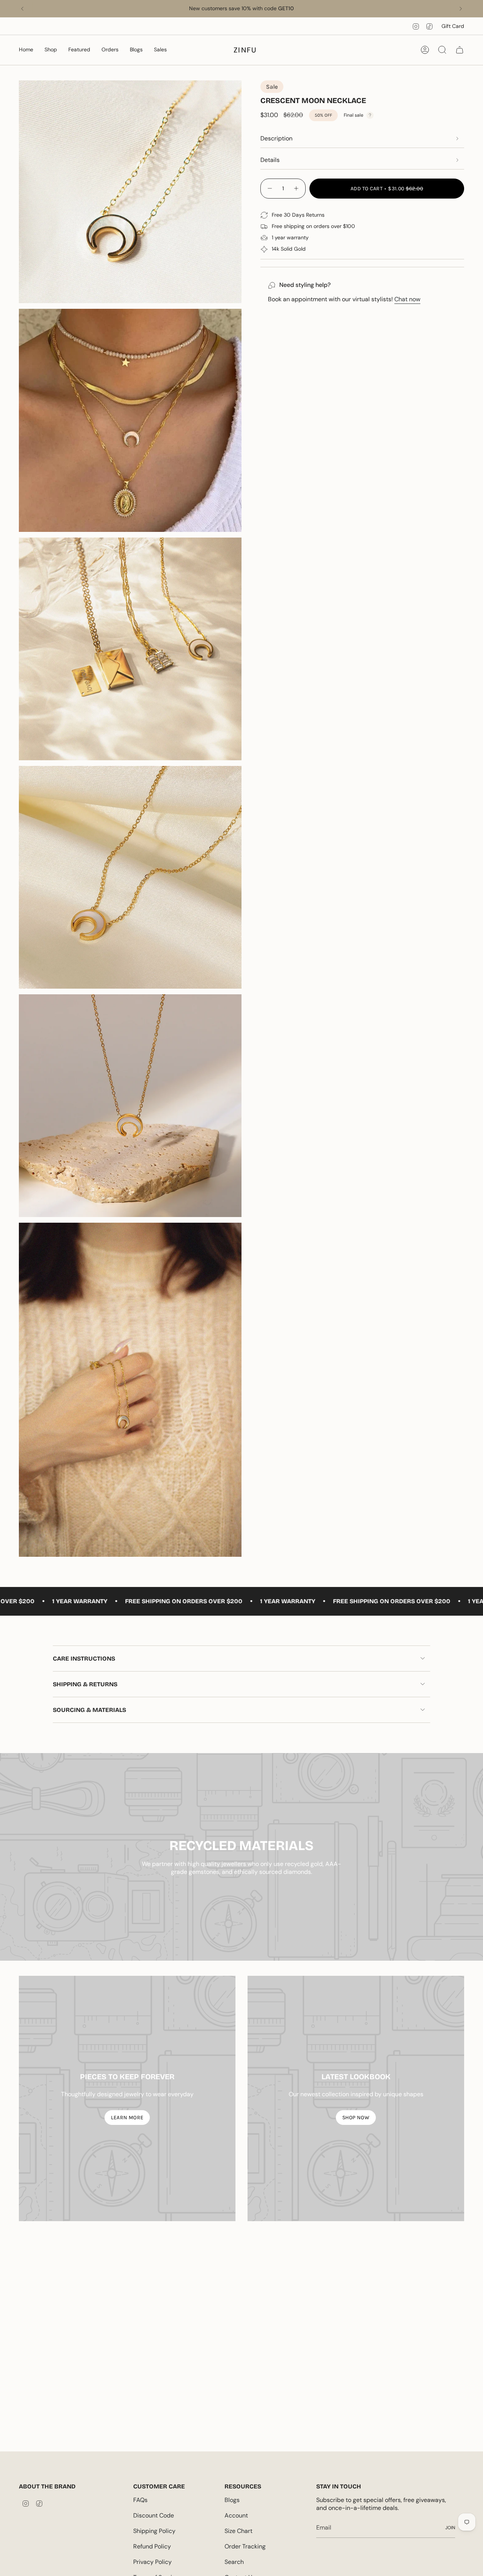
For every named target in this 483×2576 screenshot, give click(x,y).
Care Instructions (84, 1659)
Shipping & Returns (85, 1684)
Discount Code (154, 2515)
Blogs (232, 2500)
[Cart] (460, 50)
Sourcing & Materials (89, 1710)
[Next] (461, 9)
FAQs (140, 2500)
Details (270, 160)
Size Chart (238, 2531)
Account (236, 2515)
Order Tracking (245, 2546)
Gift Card (453, 26)
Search (234, 2562)
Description (276, 138)
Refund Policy (152, 2546)
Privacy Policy (152, 2562)
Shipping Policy (154, 2531)
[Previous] (22, 9)
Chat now (407, 299)
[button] (26, 50)
